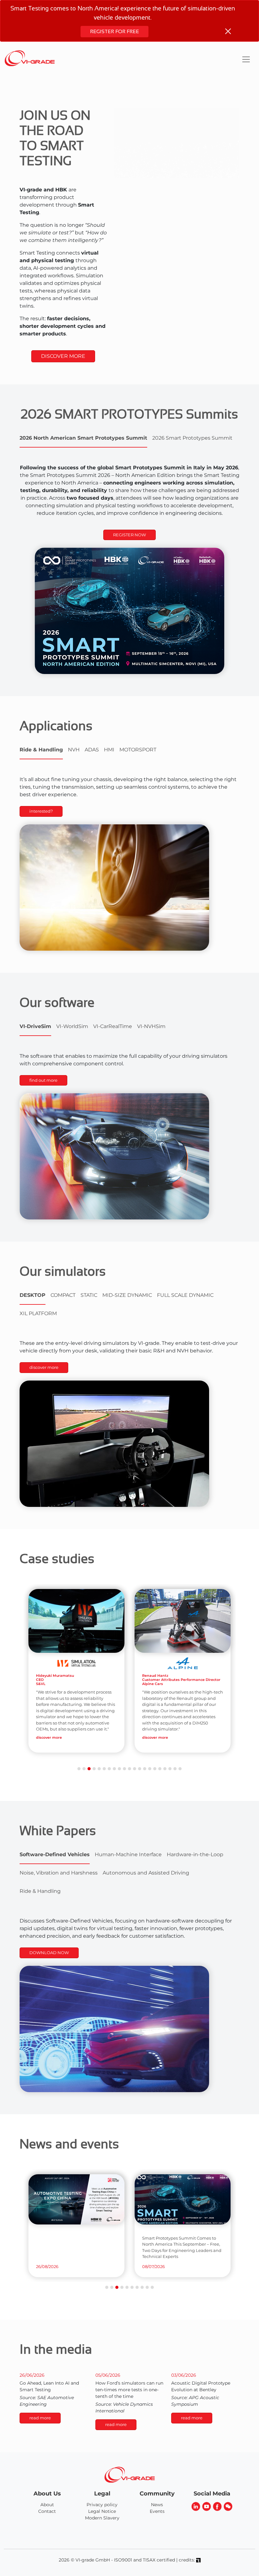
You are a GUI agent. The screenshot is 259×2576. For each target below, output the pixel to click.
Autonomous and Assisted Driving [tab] (146, 1873)
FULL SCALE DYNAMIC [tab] (185, 1295)
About (47, 2505)
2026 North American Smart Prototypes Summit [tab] (83, 438)
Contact (47, 2511)
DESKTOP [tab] (33, 1295)
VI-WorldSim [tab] (72, 1026)
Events (157, 2511)
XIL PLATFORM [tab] (38, 1313)
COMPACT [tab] (63, 1295)
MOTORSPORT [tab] (138, 750)
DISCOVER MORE (63, 356)
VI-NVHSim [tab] (151, 1026)
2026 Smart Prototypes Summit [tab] (192, 438)
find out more (43, 1080)
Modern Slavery (102, 2518)
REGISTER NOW (129, 535)
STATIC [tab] (89, 1295)
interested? (41, 811)
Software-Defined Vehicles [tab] (55, 1854)
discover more (44, 1367)
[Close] (228, 31)
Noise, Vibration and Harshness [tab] (59, 1873)
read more (40, 2418)
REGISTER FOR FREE (114, 31)
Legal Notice (102, 2511)
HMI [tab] (109, 750)
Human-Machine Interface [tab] (128, 1854)
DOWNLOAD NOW (49, 1953)
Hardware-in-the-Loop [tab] (195, 1854)
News (157, 2505)
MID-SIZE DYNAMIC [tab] (127, 1295)
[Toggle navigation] (246, 59)
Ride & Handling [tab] (41, 750)
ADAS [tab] (92, 750)
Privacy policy (102, 2505)
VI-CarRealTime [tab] (113, 1026)
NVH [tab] (74, 750)
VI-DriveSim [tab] (35, 1026)
